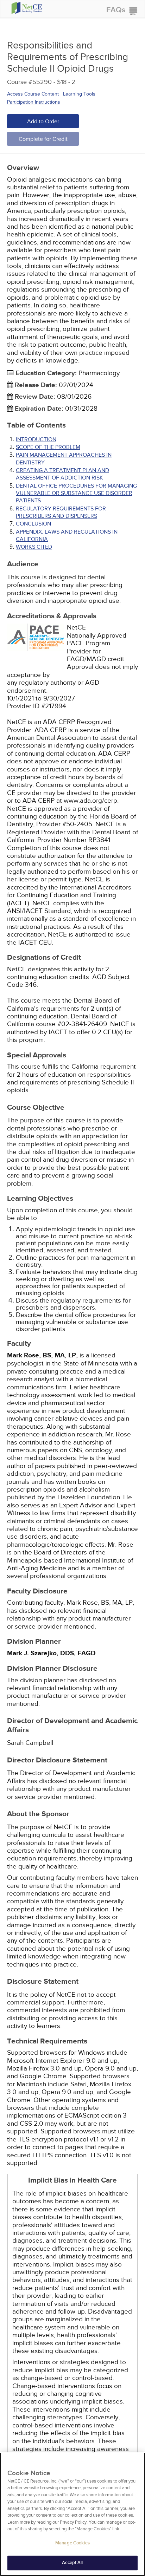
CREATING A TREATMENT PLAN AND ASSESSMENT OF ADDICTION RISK (62, 474)
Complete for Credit (43, 139)
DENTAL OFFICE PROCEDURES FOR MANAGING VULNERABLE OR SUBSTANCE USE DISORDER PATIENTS (76, 493)
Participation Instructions (34, 102)
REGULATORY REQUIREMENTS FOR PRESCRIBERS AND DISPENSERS (61, 512)
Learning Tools (79, 94)
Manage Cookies (72, 2543)
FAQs (116, 10)
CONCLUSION (33, 524)
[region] (72, 2514)
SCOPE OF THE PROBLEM (48, 447)
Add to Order (43, 122)
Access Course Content (33, 94)
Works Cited (34, 547)
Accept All (72, 2563)
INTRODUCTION (36, 439)
